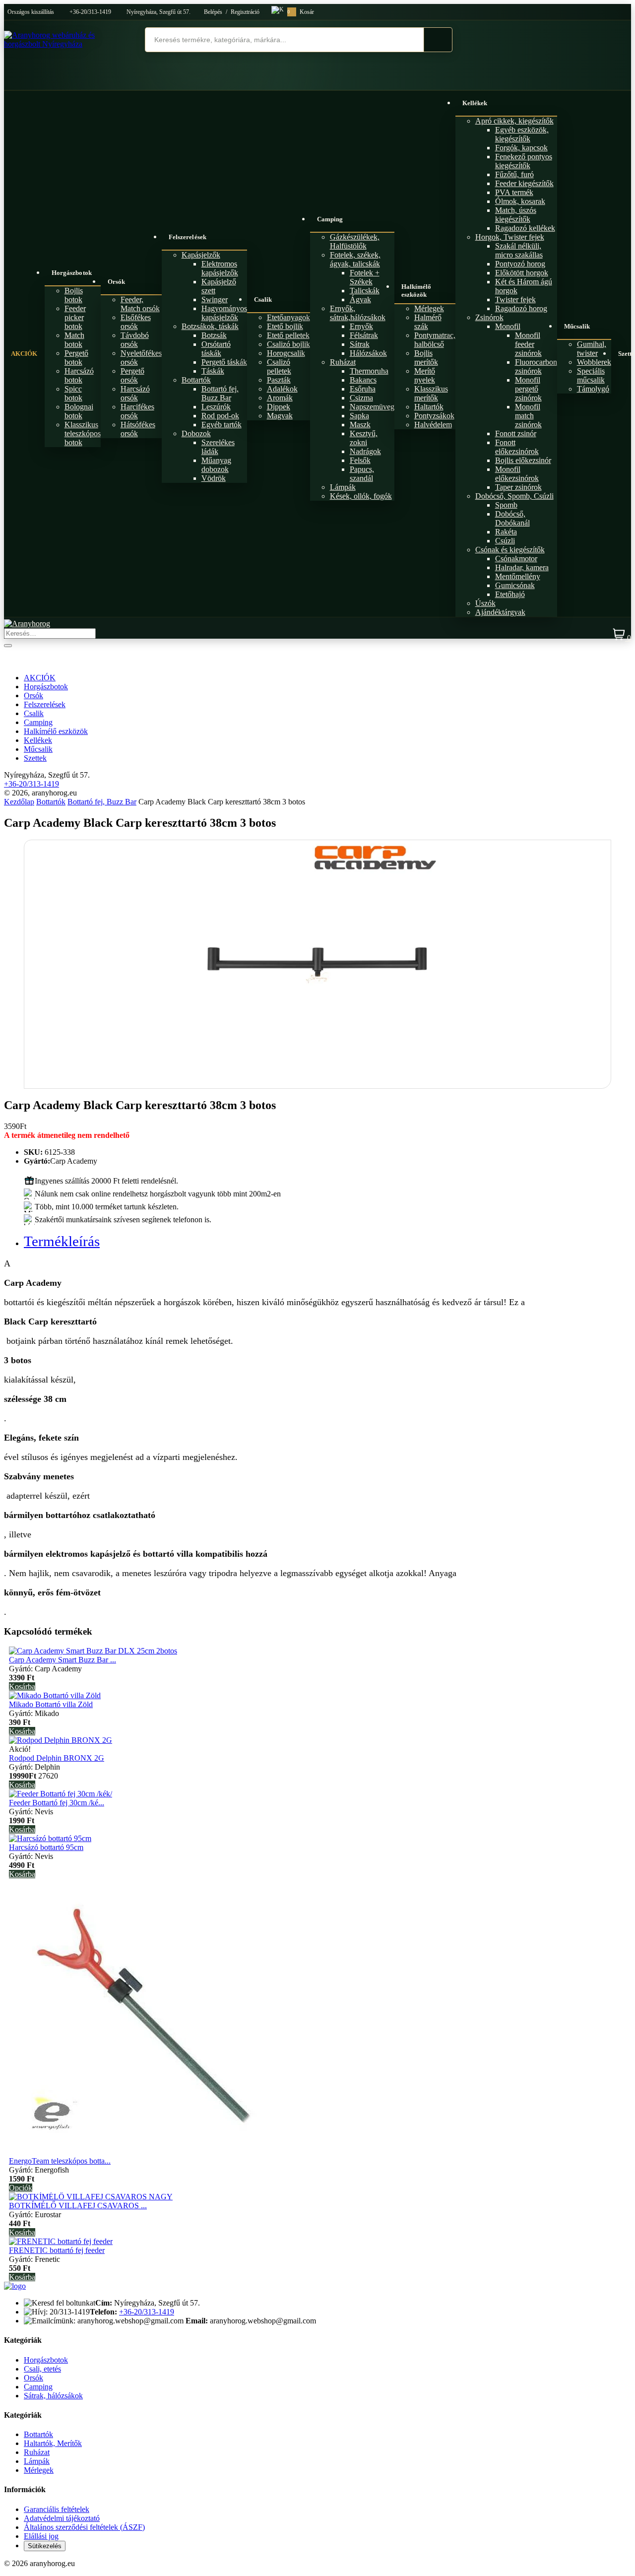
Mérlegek (429, 308)
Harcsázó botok (79, 375)
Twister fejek (515, 299)
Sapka (359, 416)
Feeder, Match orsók (140, 304)
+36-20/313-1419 (90, 12)
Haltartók (429, 407)
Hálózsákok (368, 353)
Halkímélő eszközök (416, 291)
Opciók (21, 2188)
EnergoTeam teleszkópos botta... (60, 2161)
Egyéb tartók (222, 425)
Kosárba (22, 1686)
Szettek (35, 758)
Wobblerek (594, 362)
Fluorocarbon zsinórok (536, 366)
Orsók (117, 282)
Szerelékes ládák (218, 447)
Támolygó (593, 389)
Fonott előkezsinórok (517, 447)
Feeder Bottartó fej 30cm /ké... (57, 1803)
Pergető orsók (132, 375)
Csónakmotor (516, 559)
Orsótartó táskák (216, 349)
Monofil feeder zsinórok (528, 344)
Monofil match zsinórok (528, 416)
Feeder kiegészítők (524, 183)
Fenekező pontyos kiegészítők (524, 161)
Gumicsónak (515, 585)
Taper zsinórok (518, 487)
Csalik (263, 299)
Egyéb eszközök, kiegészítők (522, 134)
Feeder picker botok (75, 317)
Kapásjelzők (201, 255)
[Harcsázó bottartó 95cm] (50, 1838)
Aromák (280, 398)
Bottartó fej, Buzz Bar (220, 393)
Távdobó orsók (135, 340)
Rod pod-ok (220, 416)
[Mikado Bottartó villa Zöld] (55, 1695)
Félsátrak (364, 335)
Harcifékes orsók (137, 411)
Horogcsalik (286, 353)
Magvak (280, 416)
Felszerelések (188, 237)
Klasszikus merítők (431, 393)
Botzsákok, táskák (210, 326)
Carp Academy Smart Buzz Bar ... (63, 1660)
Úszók (485, 603)
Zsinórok (489, 317)
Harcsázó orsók (135, 393)
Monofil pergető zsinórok (528, 389)
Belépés (213, 12)
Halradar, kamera (522, 567)
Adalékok (282, 389)
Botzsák (214, 335)
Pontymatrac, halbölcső (435, 340)
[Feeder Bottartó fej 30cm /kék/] (61, 1794)
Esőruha (363, 389)
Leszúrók (216, 407)
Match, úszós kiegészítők (516, 215)
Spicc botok (73, 393)
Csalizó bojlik (288, 344)
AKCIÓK (24, 354)
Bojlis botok (74, 295)
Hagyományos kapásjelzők (224, 313)
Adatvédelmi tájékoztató (62, 2518)
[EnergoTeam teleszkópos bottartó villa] (143, 2152)
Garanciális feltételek (57, 2509)
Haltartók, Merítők (53, 2443)
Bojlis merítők (426, 358)
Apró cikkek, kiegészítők (514, 121)
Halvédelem (433, 425)
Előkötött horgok (522, 273)
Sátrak (360, 344)
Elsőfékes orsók (136, 322)
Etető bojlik (285, 326)
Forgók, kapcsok (521, 148)
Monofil (508, 326)
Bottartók (196, 380)
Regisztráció (245, 12)
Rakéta (506, 532)
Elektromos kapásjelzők (220, 268)
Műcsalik (577, 326)
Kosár (301, 12)
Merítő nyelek (425, 375)
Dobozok (196, 433)
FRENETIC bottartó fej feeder (57, 2250)
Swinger (215, 299)
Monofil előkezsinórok (517, 474)
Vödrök (214, 478)
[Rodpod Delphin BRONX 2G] (61, 1740)
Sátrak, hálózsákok (53, 2396)
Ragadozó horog (521, 308)
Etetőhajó (510, 594)
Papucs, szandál (362, 474)
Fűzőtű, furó (514, 174)
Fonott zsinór (516, 433)
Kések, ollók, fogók (361, 496)
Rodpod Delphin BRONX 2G (57, 1758)
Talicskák (365, 291)
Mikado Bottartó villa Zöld (51, 1704)
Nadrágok (365, 451)
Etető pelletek (288, 335)
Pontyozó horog (520, 264)
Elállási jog (41, 2536)
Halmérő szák (428, 322)
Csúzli (505, 541)
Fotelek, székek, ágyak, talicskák (355, 259)
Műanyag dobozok (216, 465)
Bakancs (363, 380)
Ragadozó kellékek (525, 228)
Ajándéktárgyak (500, 612)
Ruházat (343, 362)
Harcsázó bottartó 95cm (46, 1847)
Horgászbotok (72, 273)
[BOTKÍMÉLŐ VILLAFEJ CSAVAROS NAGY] (91, 2197)
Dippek (279, 407)
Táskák (213, 371)
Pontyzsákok (434, 416)
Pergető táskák (224, 362)
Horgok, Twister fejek (510, 237)
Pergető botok (76, 358)
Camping (330, 219)
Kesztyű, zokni (364, 438)
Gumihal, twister (592, 349)
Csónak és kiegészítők (510, 550)
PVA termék (514, 192)
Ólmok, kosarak (520, 201)
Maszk (360, 425)
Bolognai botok (79, 411)
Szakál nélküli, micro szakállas (519, 250)
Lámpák (343, 487)
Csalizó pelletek (279, 366)
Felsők (360, 460)
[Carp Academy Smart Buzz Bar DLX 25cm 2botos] (93, 1651)
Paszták (279, 380)
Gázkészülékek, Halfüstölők (355, 241)
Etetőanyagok (288, 317)
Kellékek (475, 103)
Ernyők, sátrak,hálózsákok (358, 313)
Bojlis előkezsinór (523, 460)
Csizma (361, 398)
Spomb (506, 505)
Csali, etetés (42, 2369)
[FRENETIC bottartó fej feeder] (61, 2241)
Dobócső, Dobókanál (512, 518)
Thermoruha (369, 371)
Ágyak (360, 299)
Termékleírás (62, 1241)
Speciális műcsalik (591, 375)
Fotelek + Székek (365, 277)
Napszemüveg (372, 407)
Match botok (74, 340)
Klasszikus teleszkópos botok (83, 433)
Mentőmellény (518, 576)
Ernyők (361, 326)
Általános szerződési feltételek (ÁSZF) (84, 2527)
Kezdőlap (19, 802)
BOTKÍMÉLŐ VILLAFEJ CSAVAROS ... (78, 2206)
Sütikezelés (45, 2546)
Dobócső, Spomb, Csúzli (514, 496)
